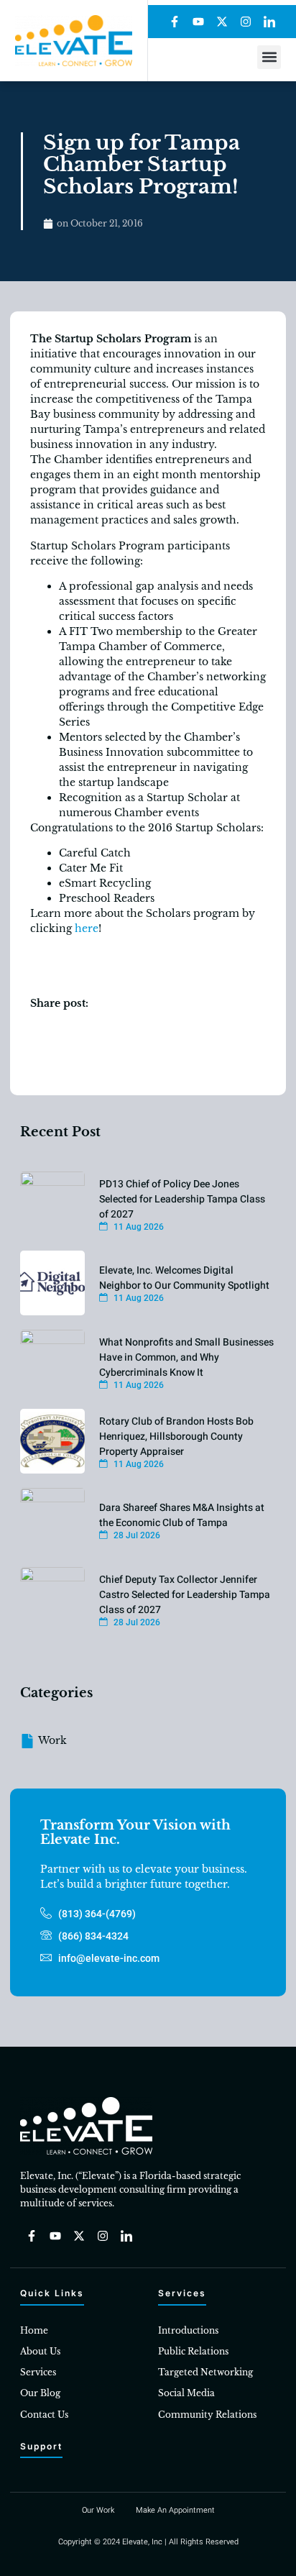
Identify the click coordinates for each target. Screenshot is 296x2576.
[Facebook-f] (175, 22)
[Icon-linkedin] (269, 22)
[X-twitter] (222, 22)
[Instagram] (246, 22)
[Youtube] (198, 22)
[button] (269, 57)
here (87, 928)
